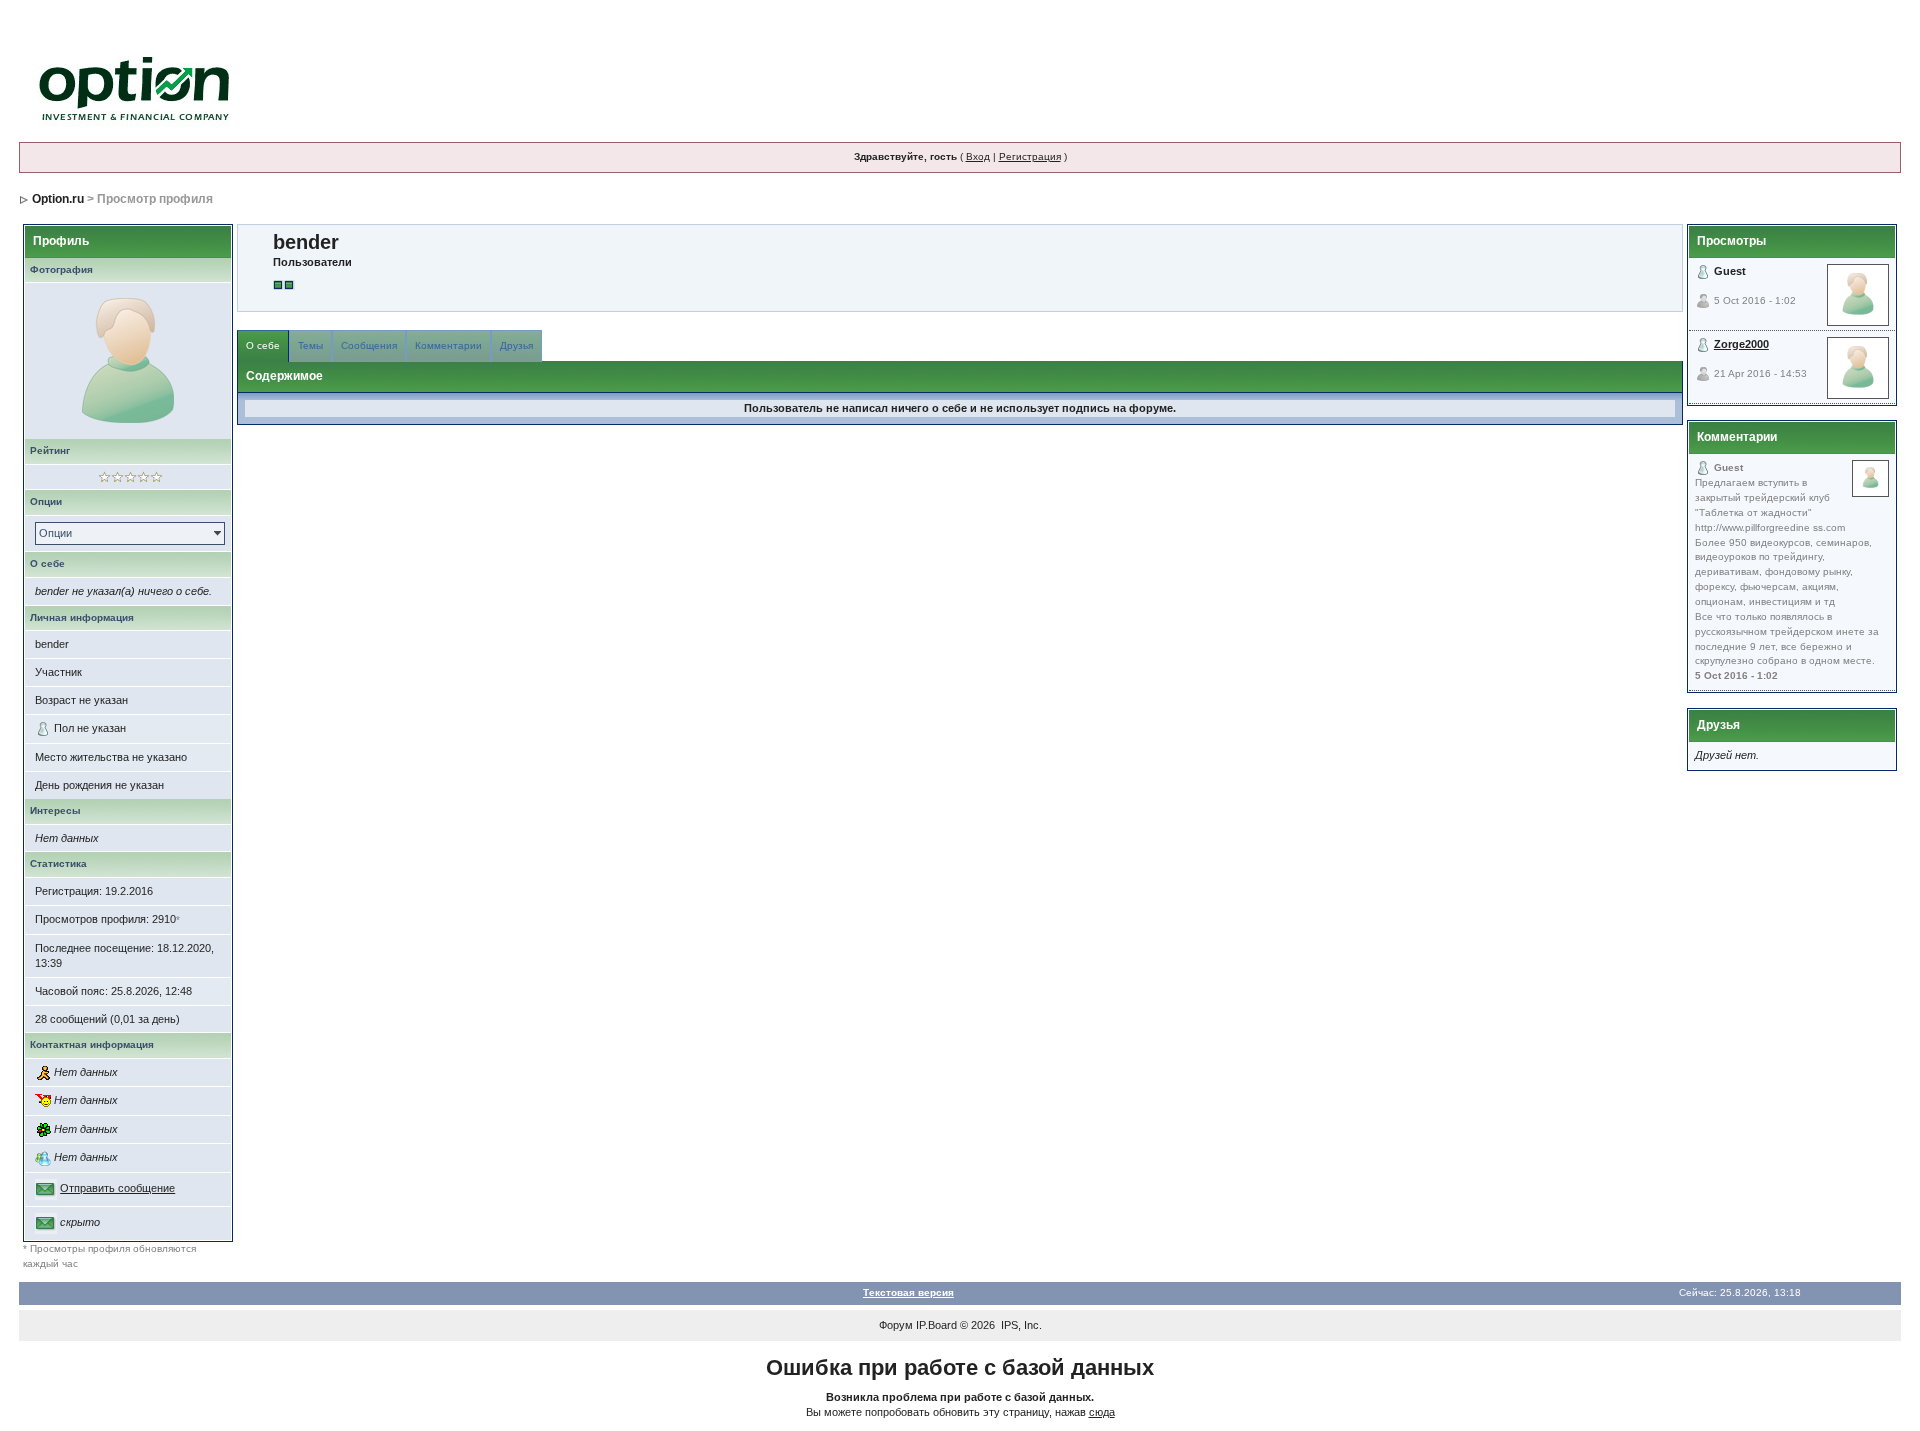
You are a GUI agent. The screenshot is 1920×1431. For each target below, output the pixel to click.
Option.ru (58, 199)
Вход (978, 156)
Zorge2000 (1741, 344)
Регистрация (1030, 156)
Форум (896, 1325)
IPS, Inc (1020, 1325)
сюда (1102, 1412)
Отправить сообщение (117, 1188)
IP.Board (936, 1325)
